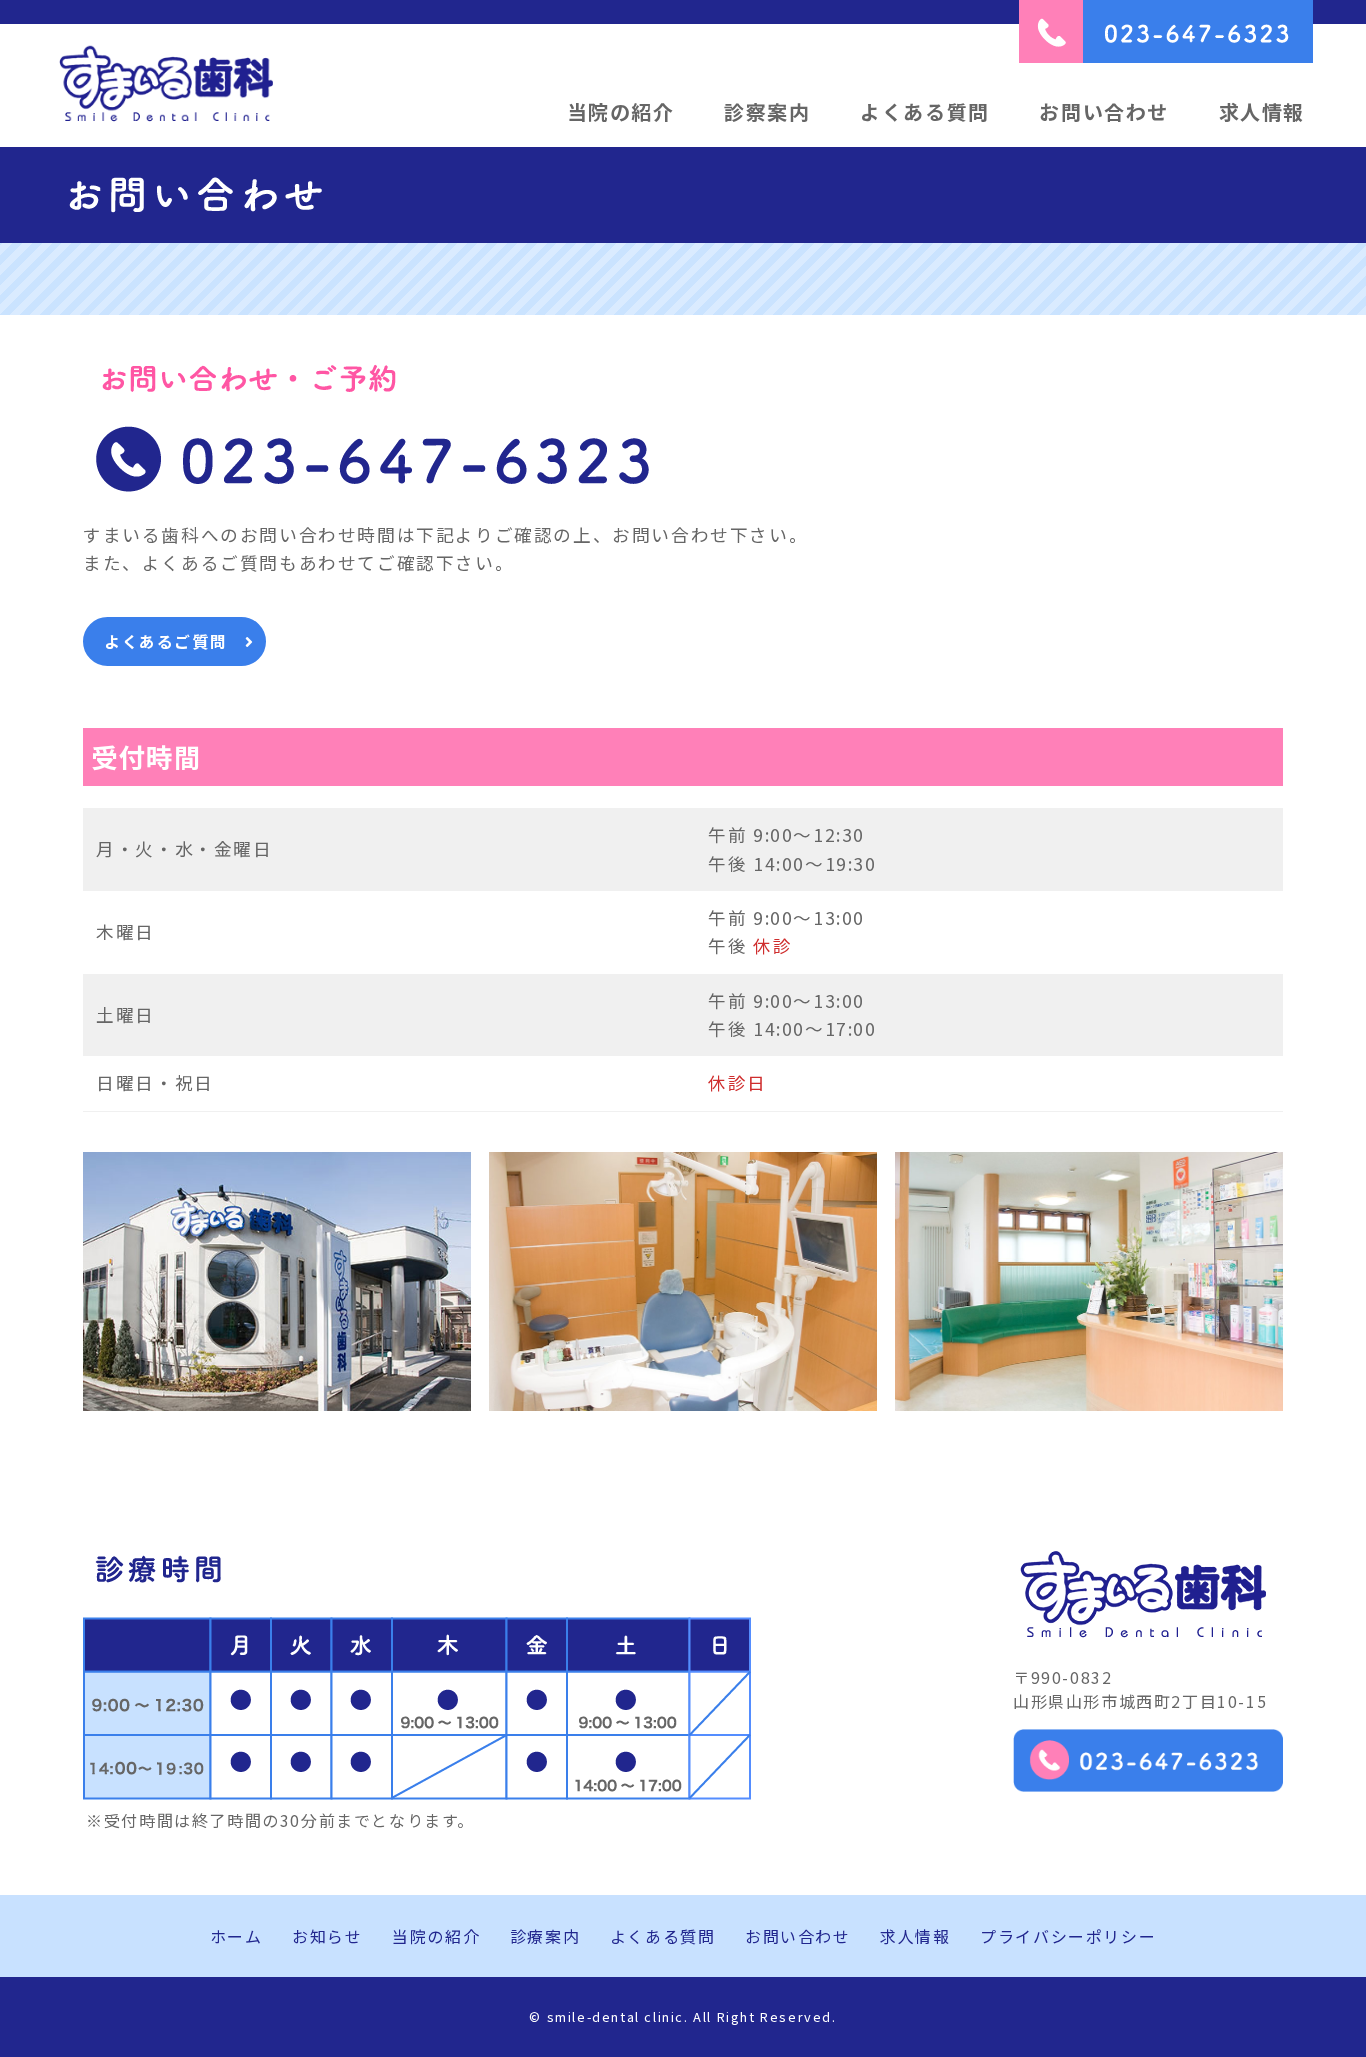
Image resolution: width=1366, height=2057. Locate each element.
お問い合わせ (1104, 111)
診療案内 (545, 1936)
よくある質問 (925, 111)
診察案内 (767, 111)
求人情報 (1262, 111)
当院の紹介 (621, 111)
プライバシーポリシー (1068, 1936)
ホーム (236, 1936)
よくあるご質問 (165, 641)
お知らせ (327, 1936)
